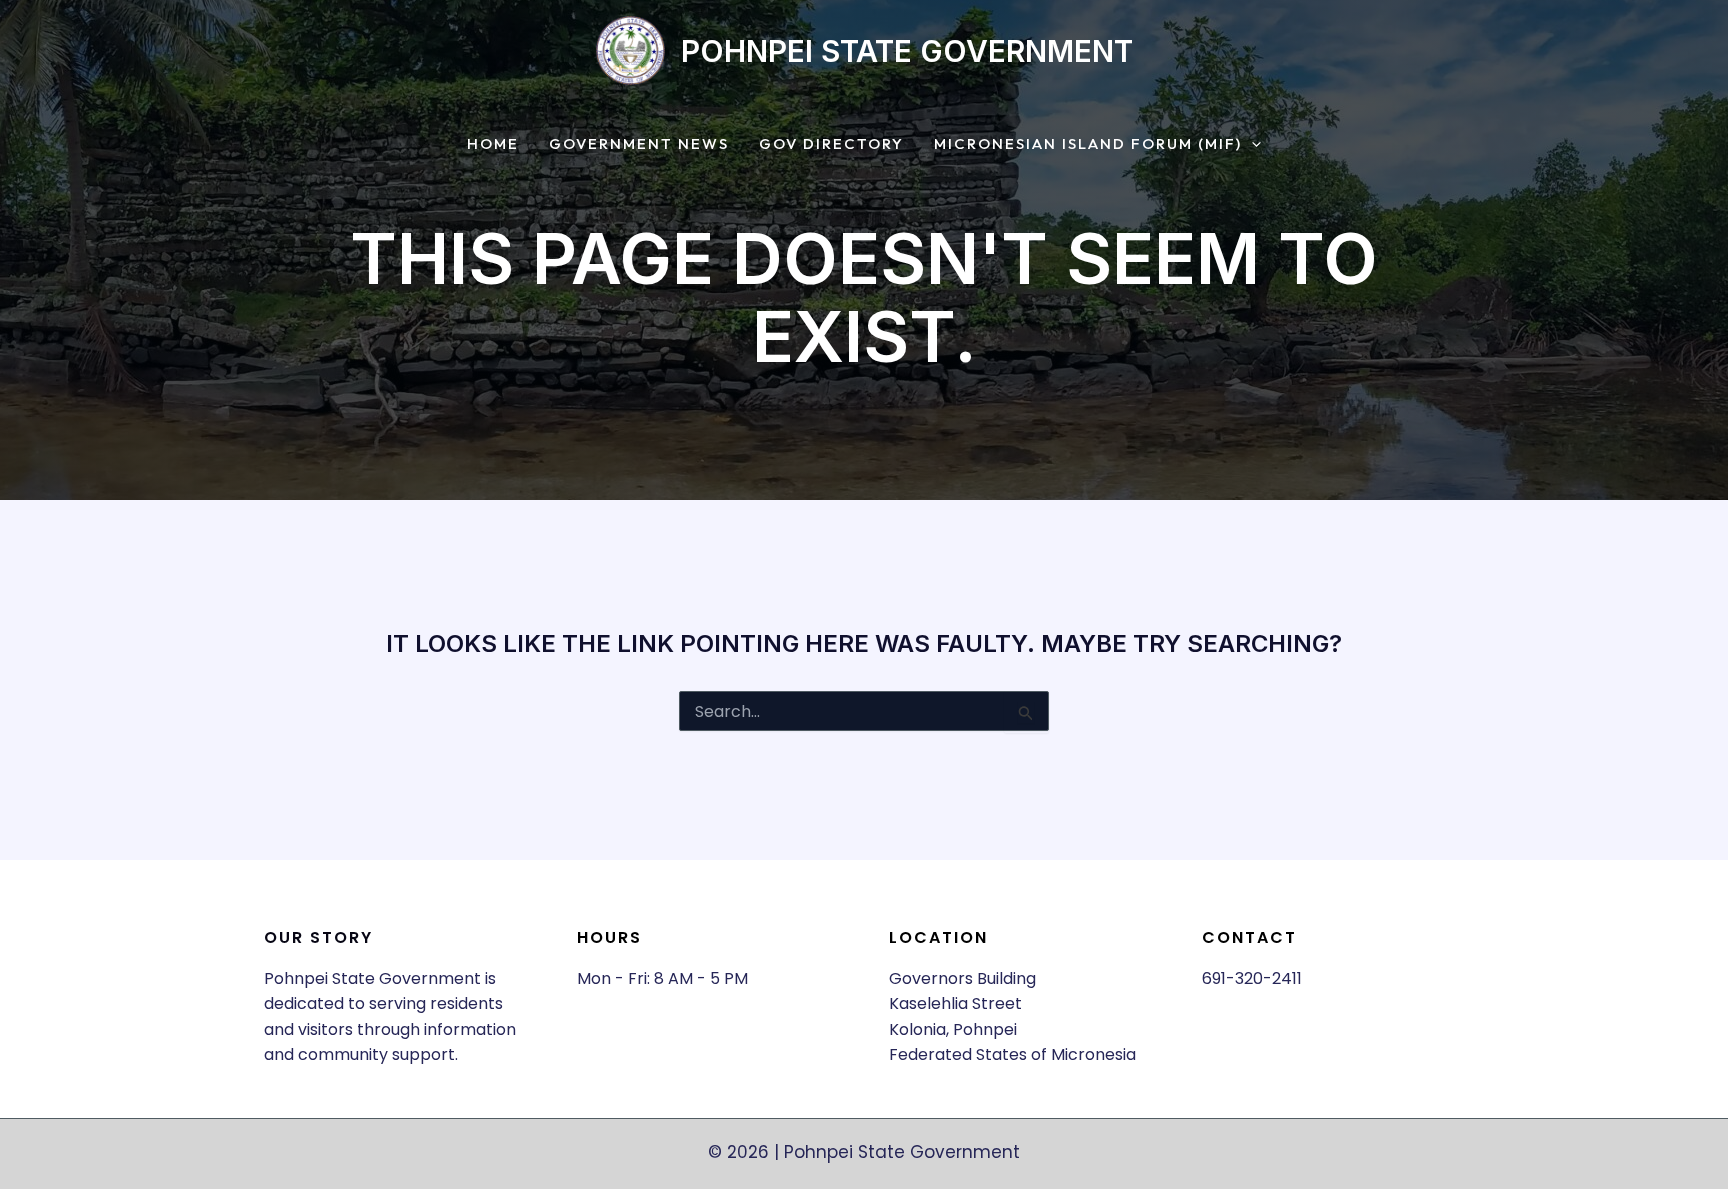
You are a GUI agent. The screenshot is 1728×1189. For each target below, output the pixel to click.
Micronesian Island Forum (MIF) (1088, 144)
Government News (639, 144)
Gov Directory (831, 144)
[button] (1251, 144)
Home (493, 144)
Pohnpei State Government (907, 51)
